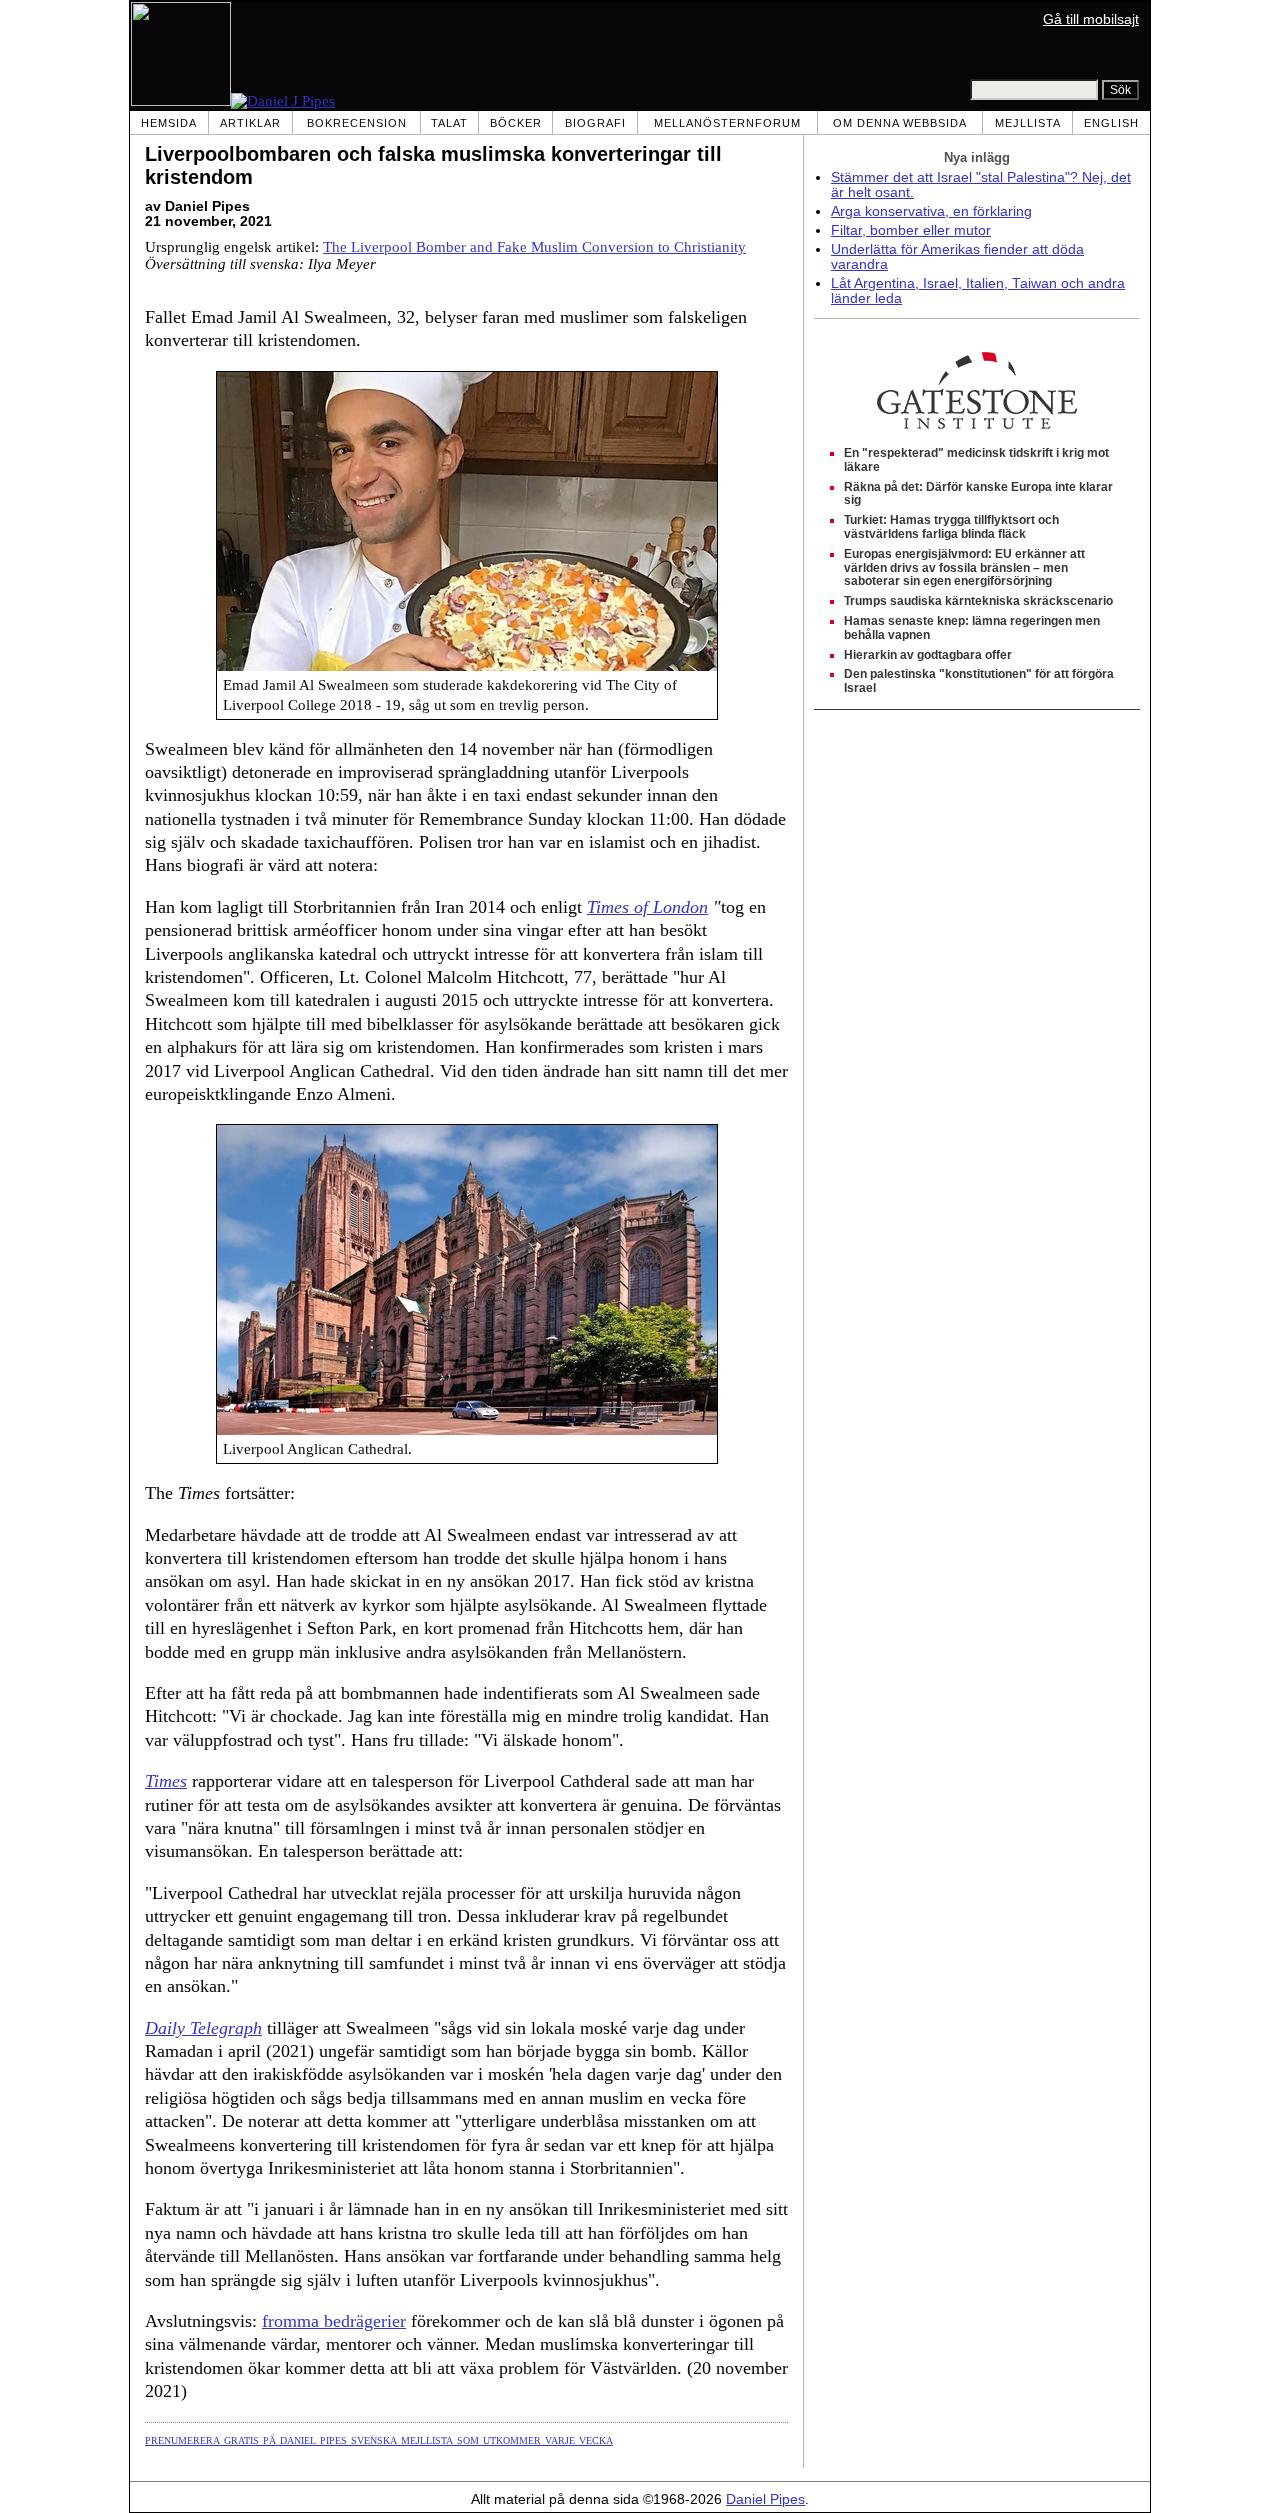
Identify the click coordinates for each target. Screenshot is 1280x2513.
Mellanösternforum (727, 123)
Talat (449, 123)
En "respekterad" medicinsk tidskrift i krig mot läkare (976, 460)
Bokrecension (357, 123)
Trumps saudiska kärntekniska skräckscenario (978, 601)
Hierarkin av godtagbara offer (928, 655)
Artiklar (250, 123)
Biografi (595, 123)
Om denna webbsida (900, 123)
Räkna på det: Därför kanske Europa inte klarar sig (978, 494)
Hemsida (169, 123)
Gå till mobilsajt (1091, 19)
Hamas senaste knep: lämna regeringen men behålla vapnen (972, 628)
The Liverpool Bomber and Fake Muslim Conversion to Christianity (534, 247)
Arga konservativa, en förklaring (931, 211)
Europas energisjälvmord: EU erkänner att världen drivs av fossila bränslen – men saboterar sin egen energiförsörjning (964, 568)
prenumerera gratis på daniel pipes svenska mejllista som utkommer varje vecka (379, 2439)
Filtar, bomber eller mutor (911, 230)
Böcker (516, 123)
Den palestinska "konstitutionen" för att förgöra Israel (979, 681)
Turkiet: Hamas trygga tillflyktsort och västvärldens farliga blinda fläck (951, 527)
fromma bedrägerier (334, 2321)
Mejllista (1028, 123)
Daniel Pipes (765, 2499)
